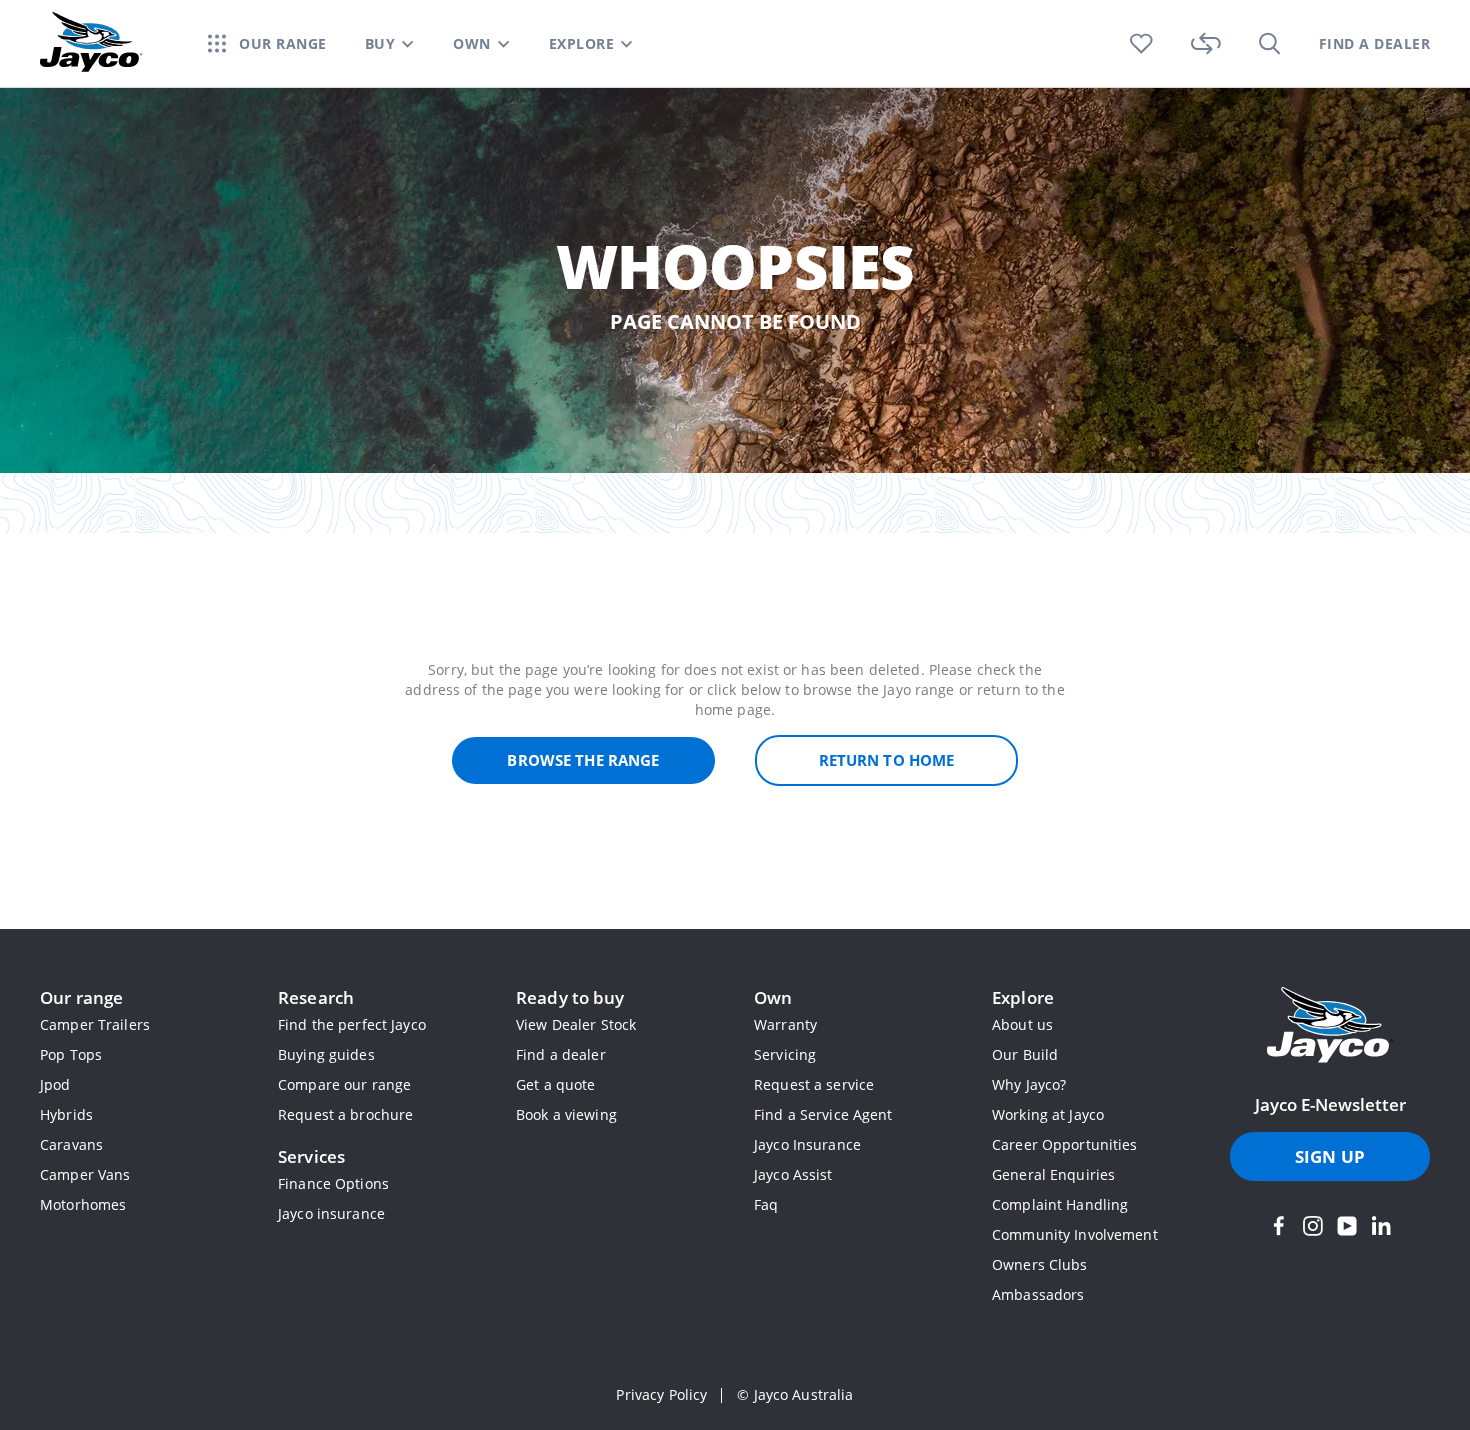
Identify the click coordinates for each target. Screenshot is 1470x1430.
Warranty (785, 1024)
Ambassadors (1038, 1294)
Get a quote (555, 1084)
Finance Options (333, 1183)
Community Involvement (1075, 1234)
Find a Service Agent (823, 1114)
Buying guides (326, 1054)
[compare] (1206, 43)
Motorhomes (83, 1204)
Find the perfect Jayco (352, 1024)
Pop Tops (71, 1054)
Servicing (785, 1054)
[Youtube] (1347, 1226)
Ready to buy (570, 997)
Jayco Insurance (807, 1144)
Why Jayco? (1029, 1084)
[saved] (1141, 43)
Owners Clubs (1040, 1264)
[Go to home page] (1330, 1027)
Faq (766, 1204)
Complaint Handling (1060, 1204)
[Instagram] (1313, 1226)
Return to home (887, 760)
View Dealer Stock (576, 1024)
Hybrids (66, 1114)
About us (1022, 1024)
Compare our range (344, 1084)
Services (311, 1156)
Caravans (71, 1144)
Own (773, 997)
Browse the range (583, 760)
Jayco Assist (793, 1174)
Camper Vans (85, 1174)
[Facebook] (1279, 1226)
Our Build (1025, 1054)
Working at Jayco (1048, 1114)
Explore (1023, 997)
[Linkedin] (1381, 1226)
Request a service (814, 1084)
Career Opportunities (1065, 1144)
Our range (81, 997)
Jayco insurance (331, 1213)
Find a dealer (561, 1054)
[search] (1270, 43)
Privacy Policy (661, 1394)
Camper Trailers (95, 1024)
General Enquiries (1053, 1174)
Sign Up (1330, 1156)
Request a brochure (345, 1114)
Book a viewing (566, 1114)
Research (316, 997)
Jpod (55, 1084)
